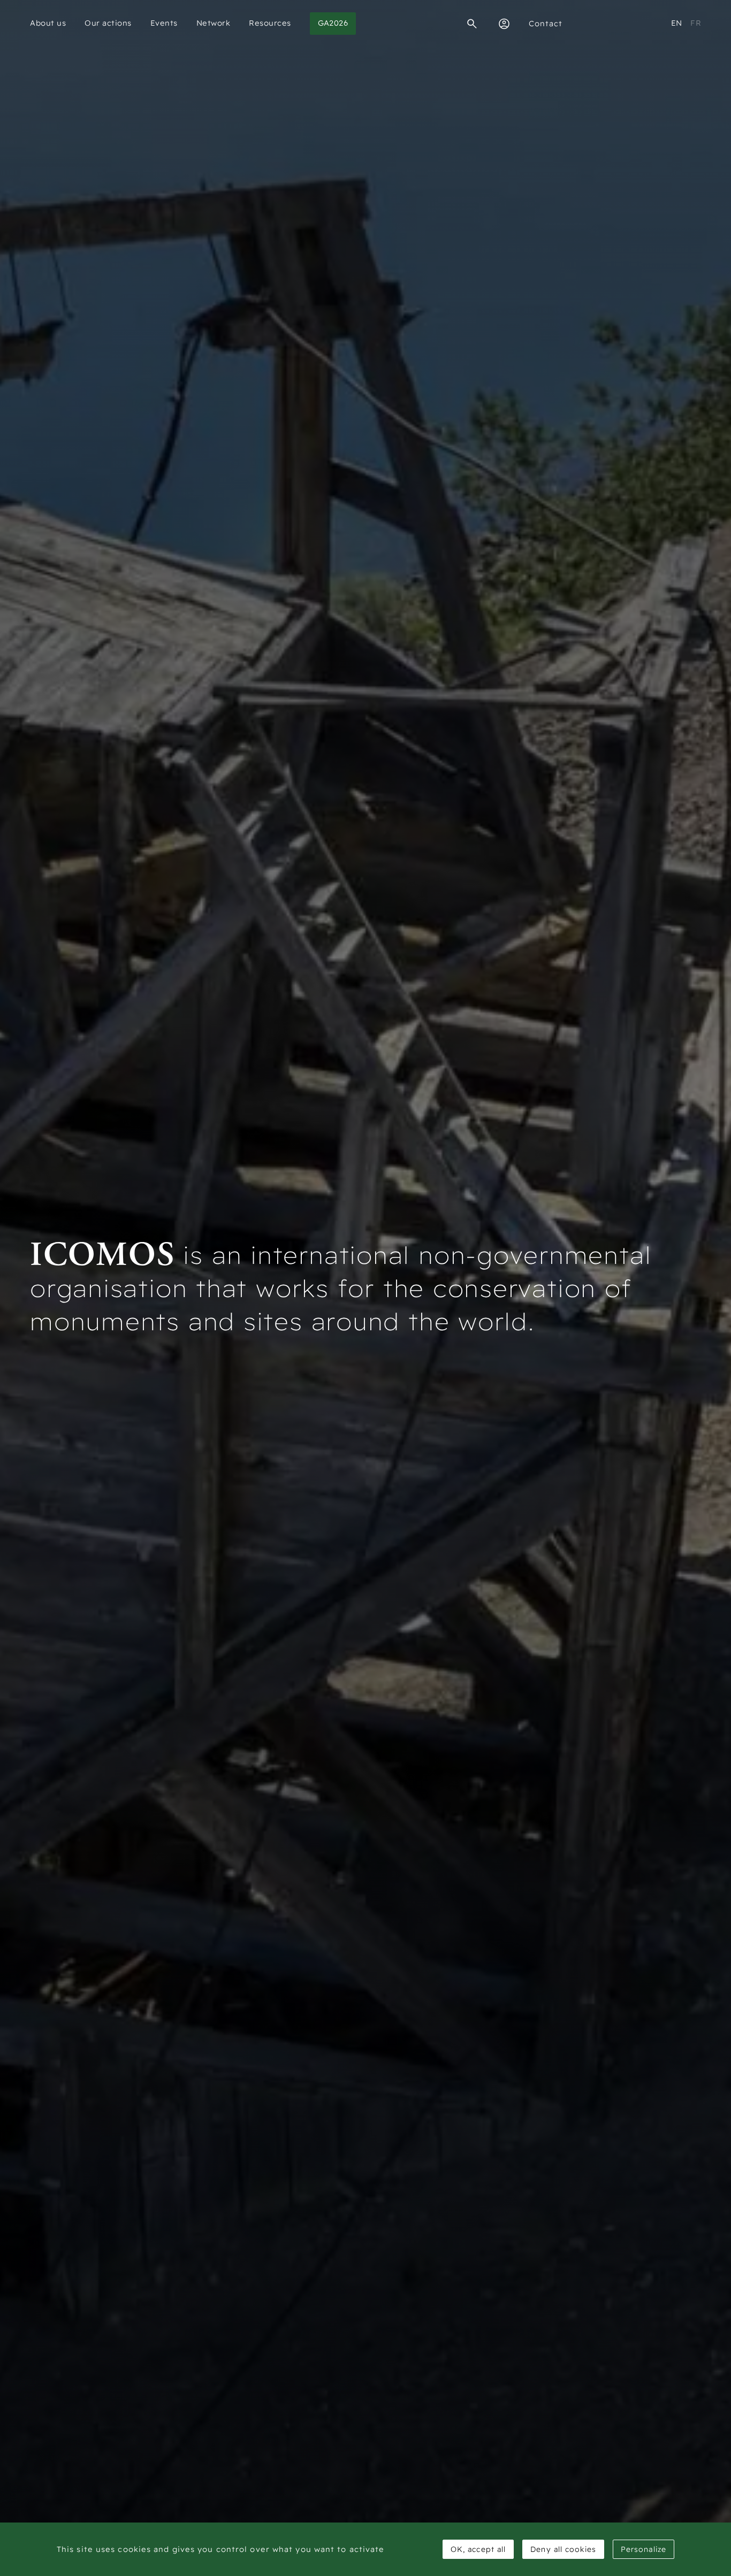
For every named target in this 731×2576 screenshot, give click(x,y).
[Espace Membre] (504, 24)
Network (214, 23)
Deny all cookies (563, 2549)
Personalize (644, 2549)
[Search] (472, 24)
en (677, 23)
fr (696, 23)
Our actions (108, 23)
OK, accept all (478, 2549)
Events (164, 23)
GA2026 (333, 23)
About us (48, 23)
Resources (270, 23)
